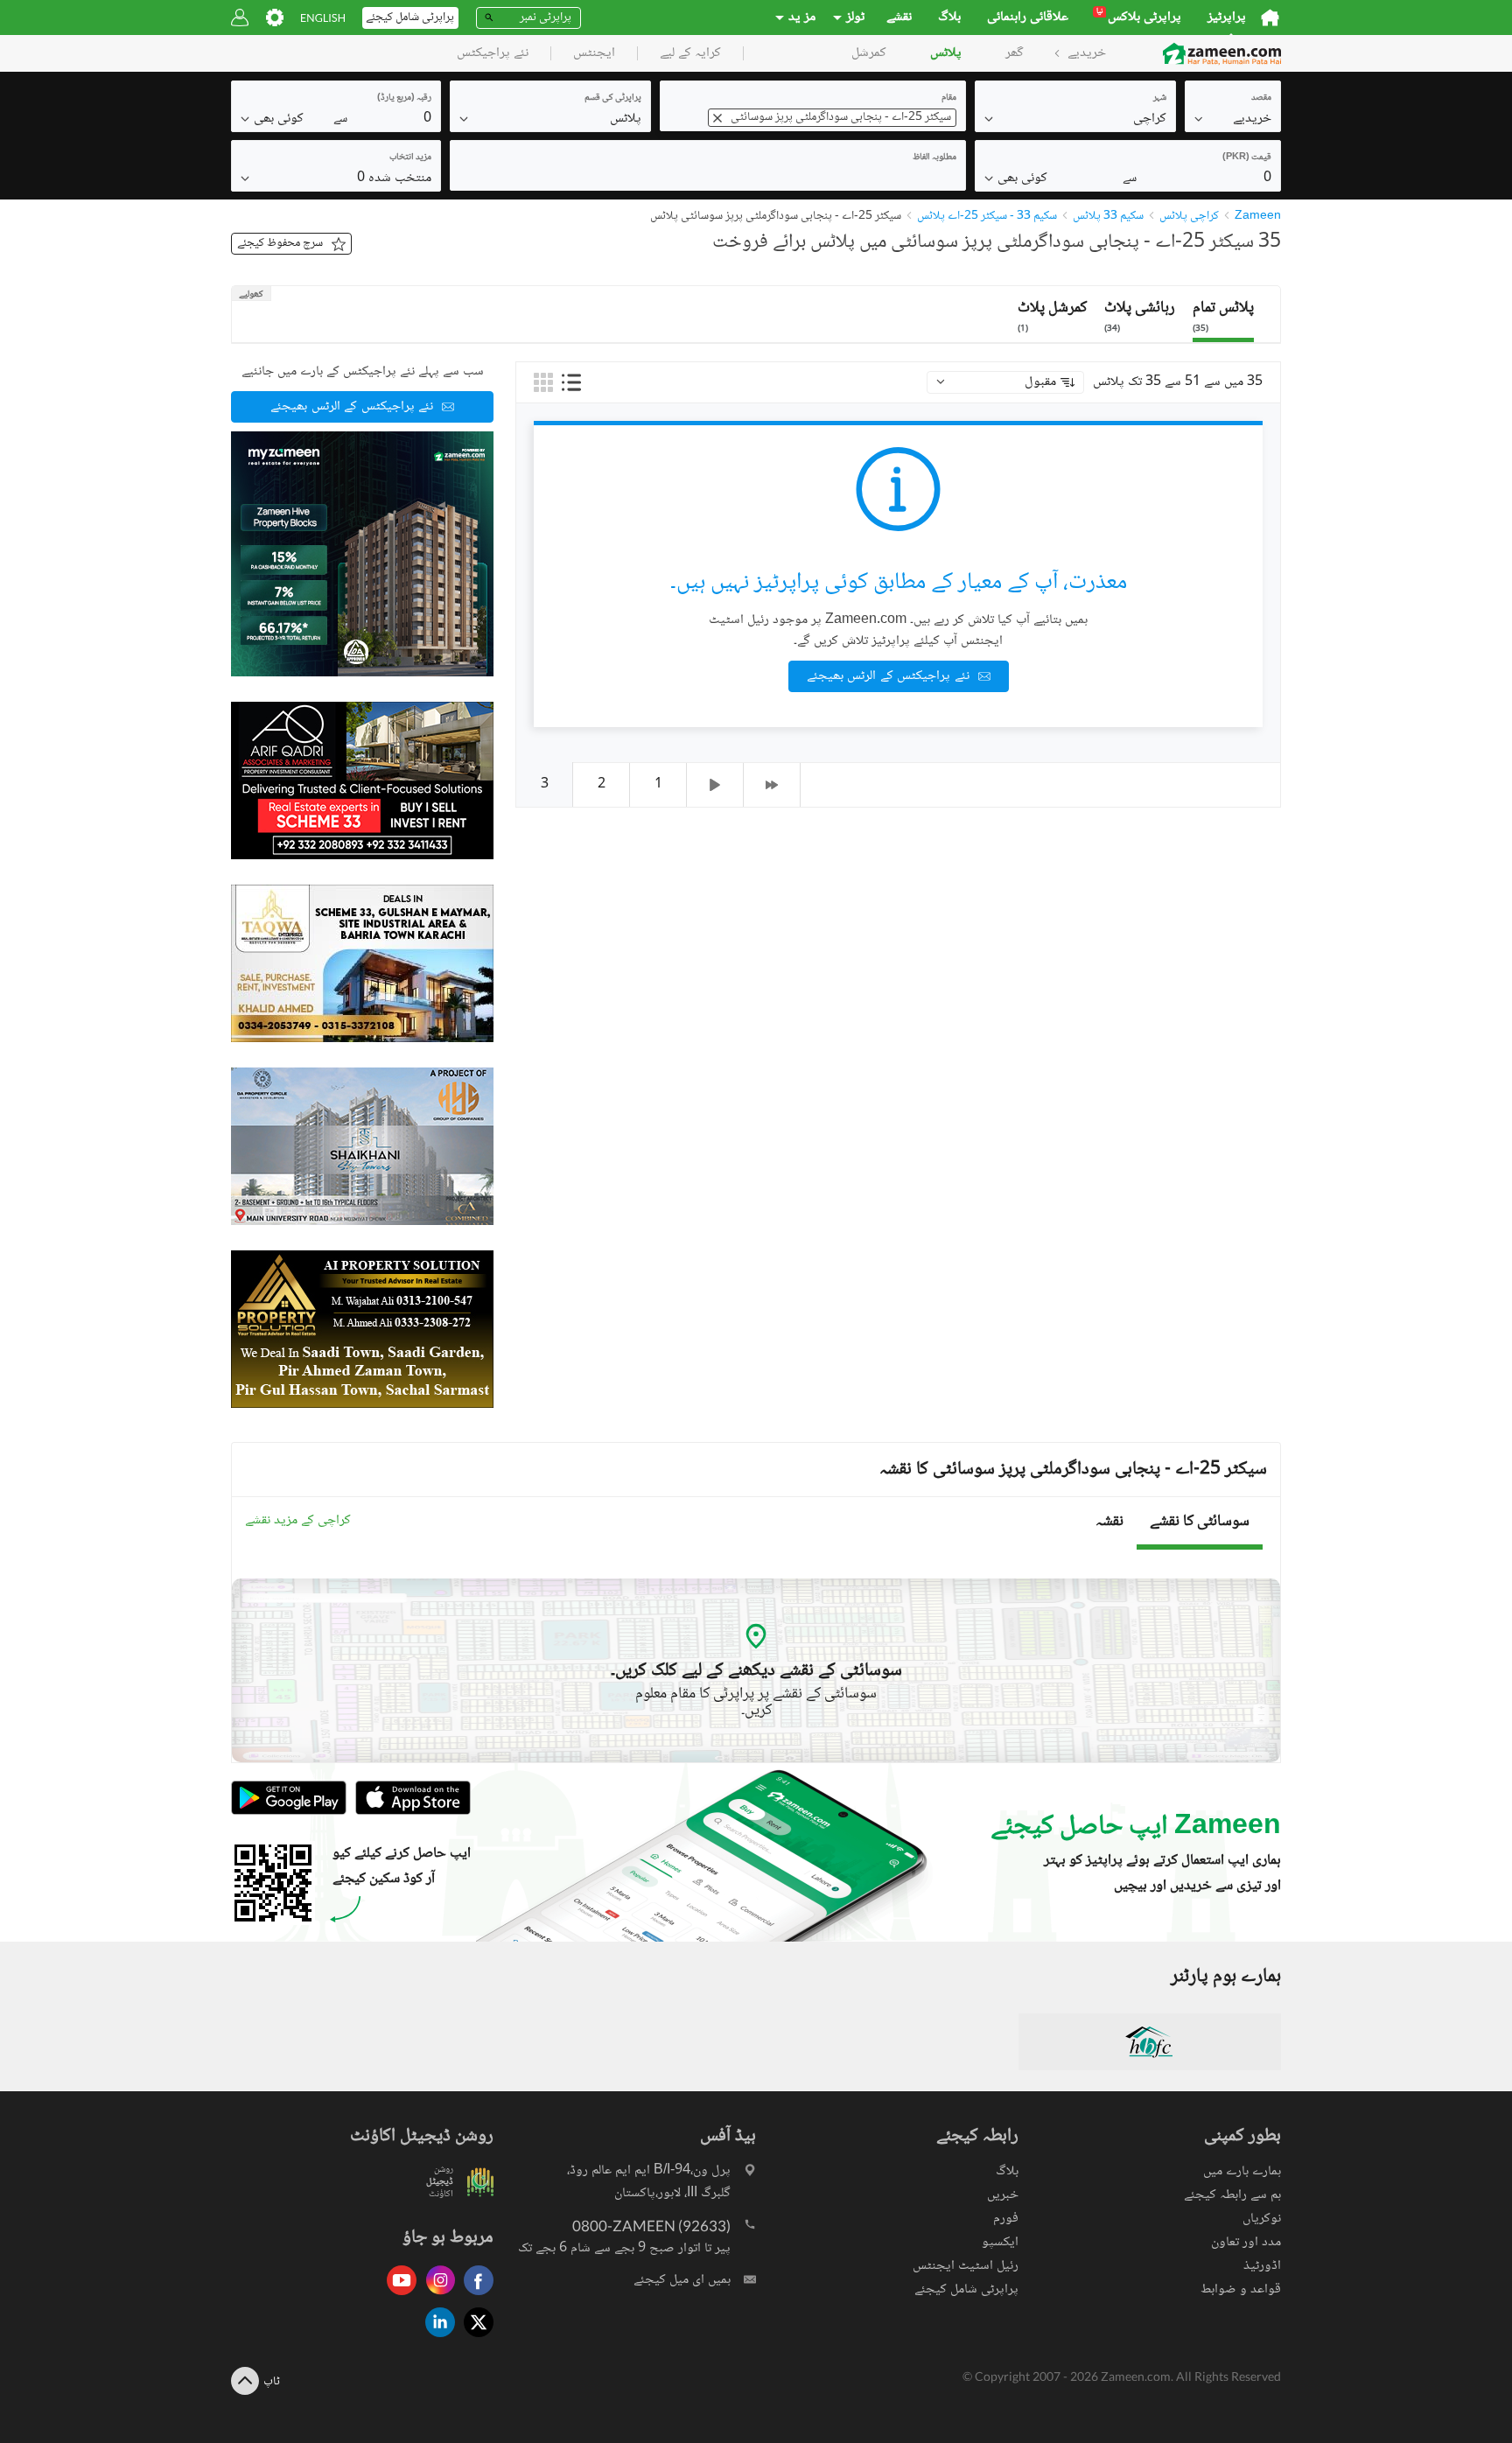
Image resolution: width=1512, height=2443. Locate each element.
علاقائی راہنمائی (1028, 17)
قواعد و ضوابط (1241, 2289)
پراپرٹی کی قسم (613, 98)
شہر (1160, 98)
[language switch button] (323, 18)
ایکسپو (1000, 2242)
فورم (1006, 2219)
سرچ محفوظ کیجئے (280, 243)
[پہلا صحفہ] (772, 785)
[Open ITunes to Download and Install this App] (409, 1813)
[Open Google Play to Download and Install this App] (289, 1813)
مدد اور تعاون (1246, 2242)
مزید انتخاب (410, 157)
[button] (1233, 118)
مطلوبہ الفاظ (934, 157)
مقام (949, 98)
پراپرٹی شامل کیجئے (966, 2289)
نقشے (899, 17)
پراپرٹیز (1227, 17)
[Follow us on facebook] (474, 2296)
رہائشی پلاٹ (1140, 315)
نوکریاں (1262, 2219)
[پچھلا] (715, 785)
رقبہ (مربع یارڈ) (404, 98)
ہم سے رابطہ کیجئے (1232, 2195)
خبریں (1003, 2195)
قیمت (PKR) (1247, 157)
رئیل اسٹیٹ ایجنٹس (966, 2266)
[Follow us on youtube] (397, 2296)
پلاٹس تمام (1223, 315)
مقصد (1261, 98)
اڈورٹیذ (1262, 2266)
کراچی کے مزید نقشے (298, 1521)
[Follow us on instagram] (436, 2296)
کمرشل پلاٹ (1052, 315)
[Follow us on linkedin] (436, 2338)
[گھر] (1270, 17)
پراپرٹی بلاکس (1139, 17)
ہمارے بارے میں (1242, 2171)
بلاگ (949, 17)
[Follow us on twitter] (474, 2338)
